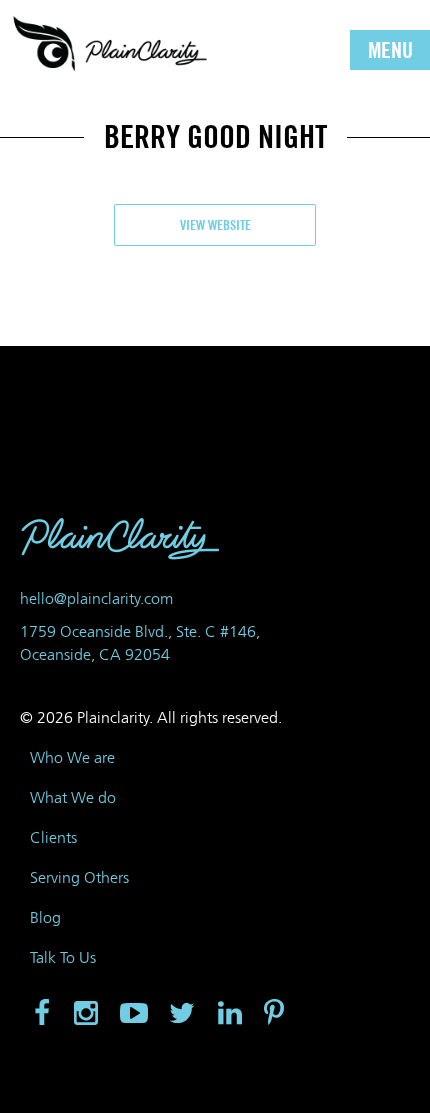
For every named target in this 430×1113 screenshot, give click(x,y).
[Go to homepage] (110, 42)
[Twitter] (182, 1014)
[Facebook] (40, 1014)
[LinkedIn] (230, 1014)
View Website (215, 224)
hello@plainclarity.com (96, 598)
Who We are (72, 757)
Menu (390, 50)
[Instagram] (86, 1014)
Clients (53, 837)
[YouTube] (134, 1014)
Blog (45, 917)
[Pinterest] (276, 1014)
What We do (73, 797)
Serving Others (79, 877)
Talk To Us (63, 957)
